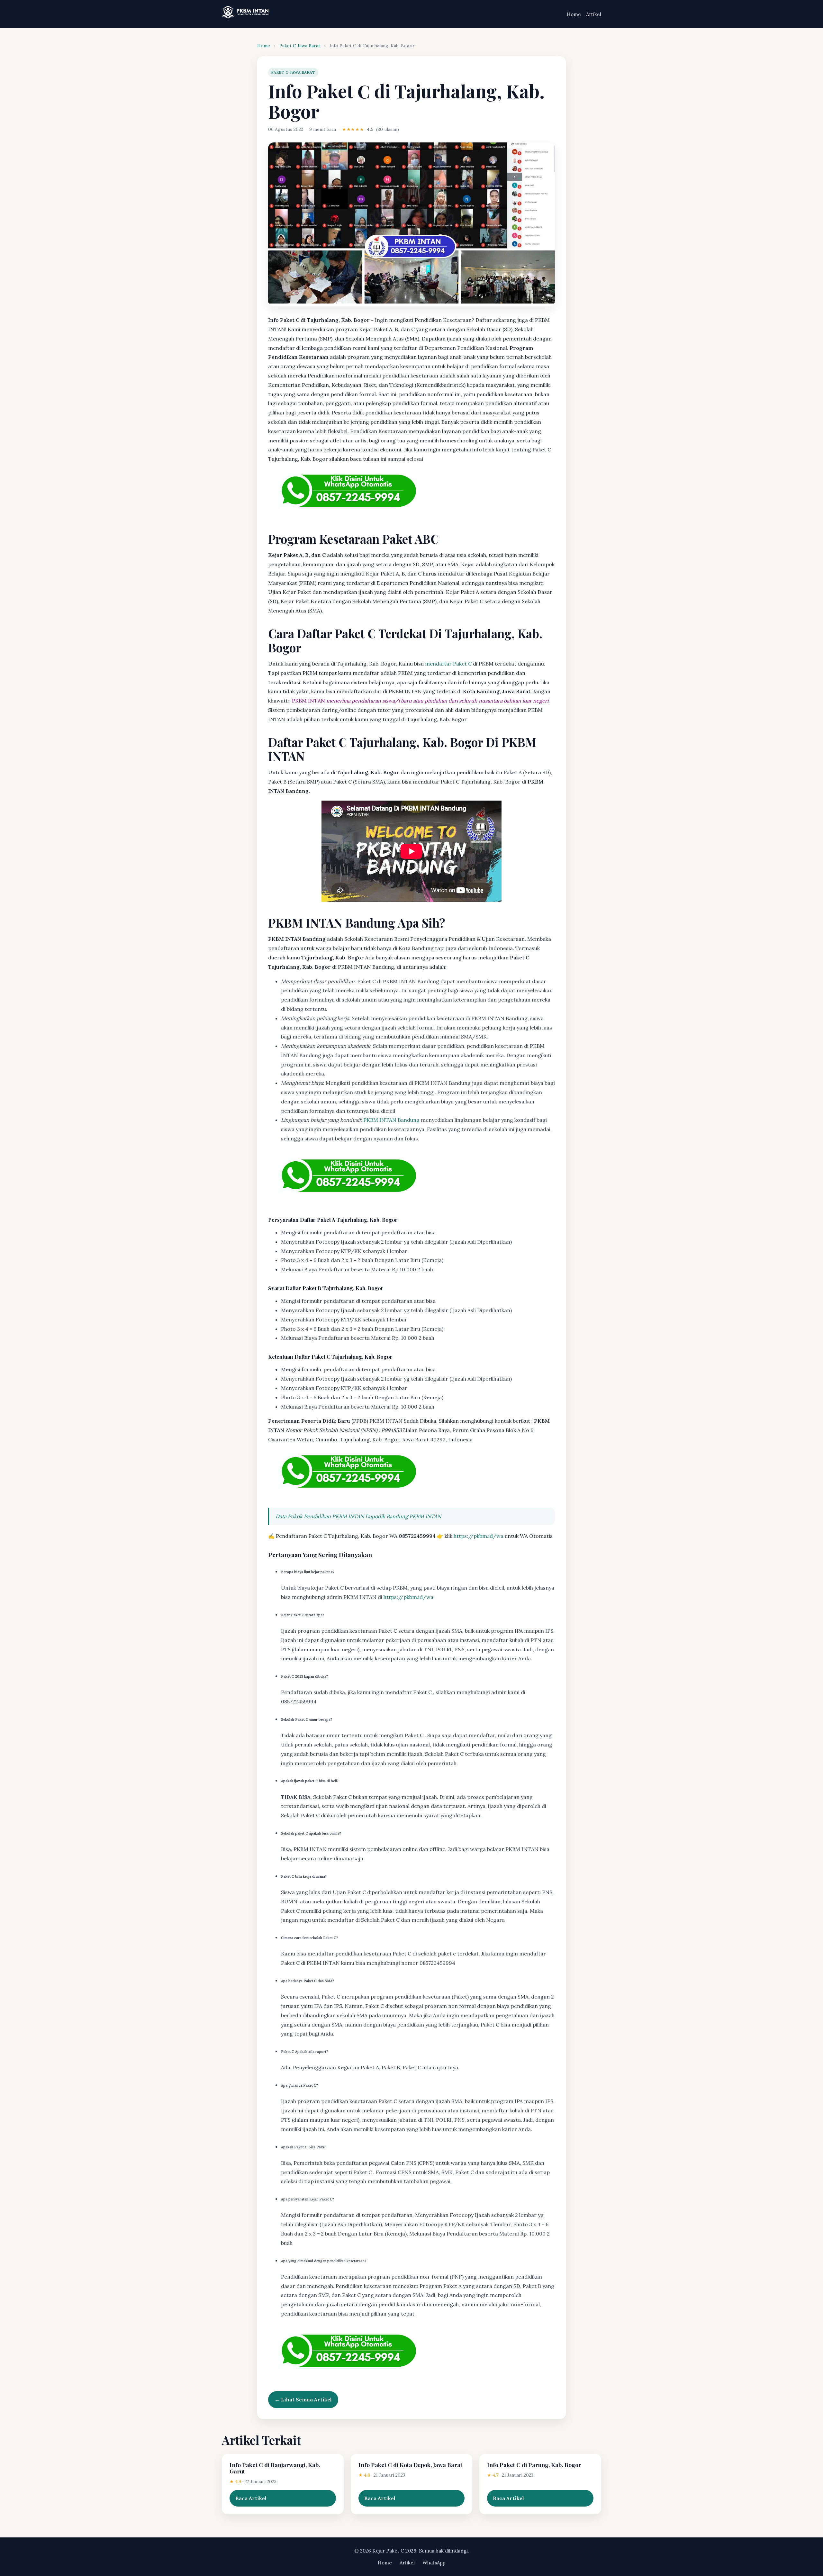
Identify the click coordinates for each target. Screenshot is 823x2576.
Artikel (594, 14)
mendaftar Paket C (448, 664)
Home (574, 14)
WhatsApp (434, 2563)
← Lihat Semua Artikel (303, 2399)
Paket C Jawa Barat (300, 46)
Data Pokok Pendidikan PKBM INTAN (320, 1516)
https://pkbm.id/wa (479, 1536)
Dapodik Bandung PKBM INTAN (403, 1516)
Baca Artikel (251, 2498)
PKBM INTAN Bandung (391, 1120)
